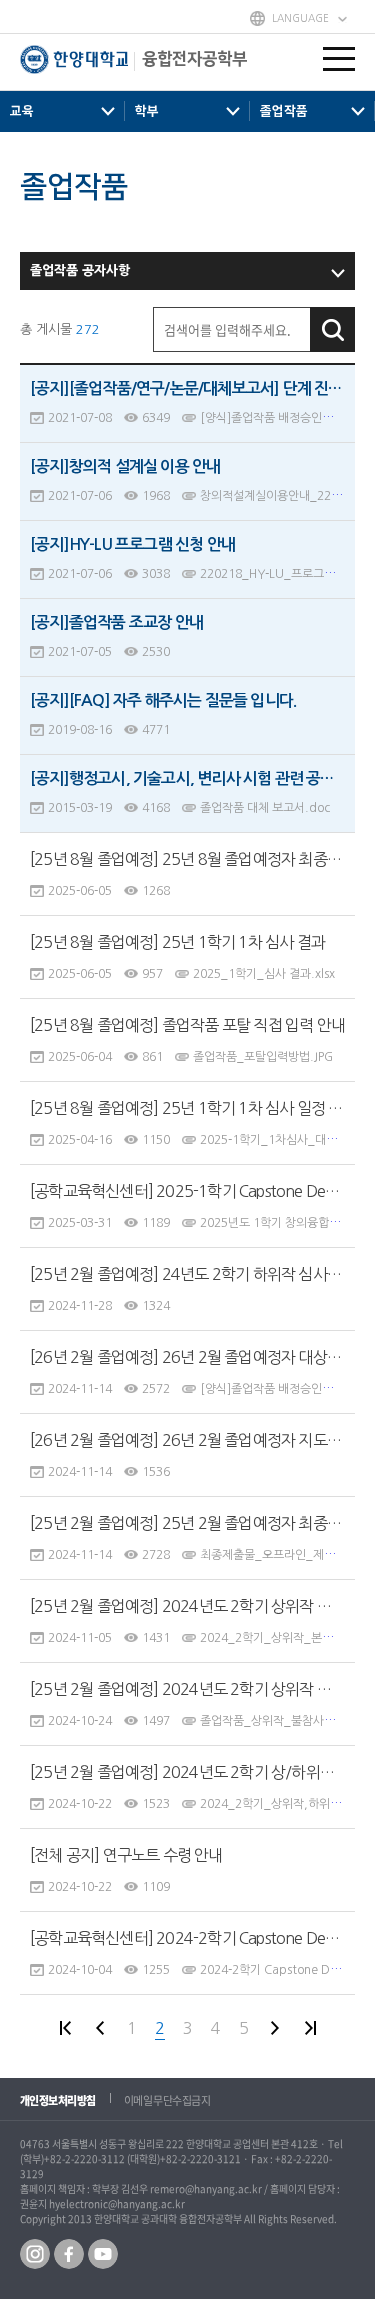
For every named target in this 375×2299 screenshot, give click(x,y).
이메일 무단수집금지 (167, 2100)
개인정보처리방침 (58, 2100)
